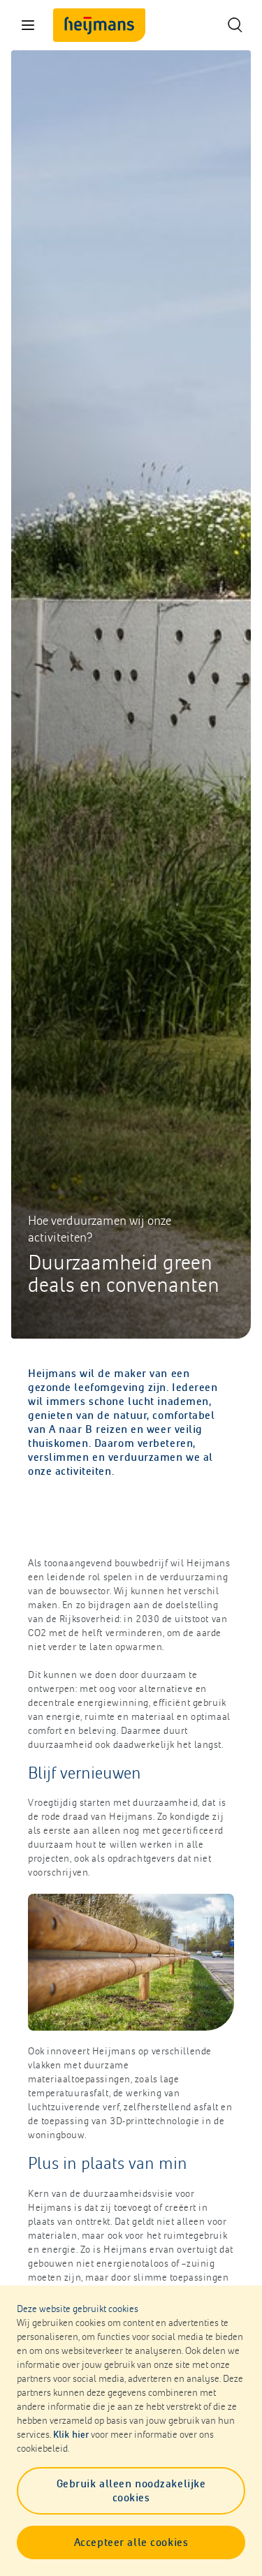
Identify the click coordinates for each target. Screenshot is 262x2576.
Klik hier (71, 2435)
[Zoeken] (234, 25)
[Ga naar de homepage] (99, 25)
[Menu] (28, 25)
